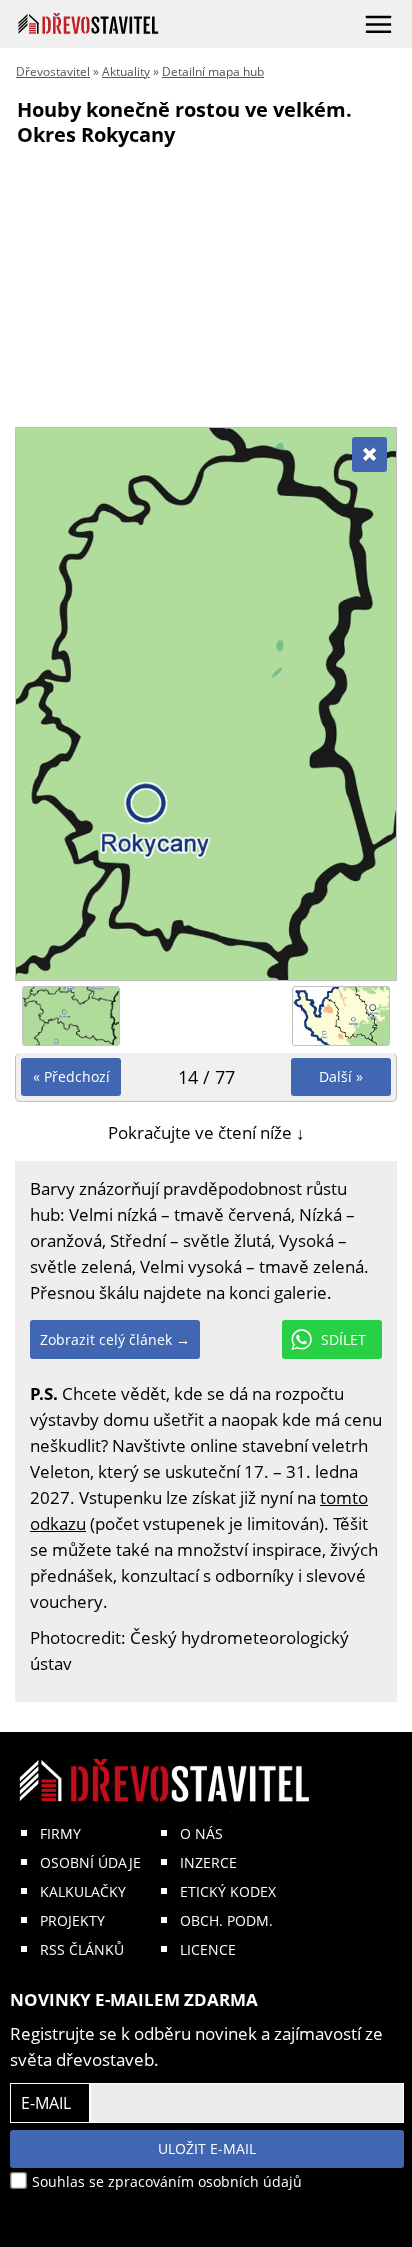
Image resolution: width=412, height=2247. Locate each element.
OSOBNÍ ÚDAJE (90, 1862)
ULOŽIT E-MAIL (207, 2148)
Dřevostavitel (53, 71)
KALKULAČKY (83, 1891)
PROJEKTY (72, 1920)
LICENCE (208, 1949)
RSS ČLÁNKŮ (82, 1949)
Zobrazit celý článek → (115, 1339)
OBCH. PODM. (226, 1920)
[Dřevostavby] (88, 23)
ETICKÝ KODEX (228, 1891)
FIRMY (60, 1833)
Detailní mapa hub (213, 71)
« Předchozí (71, 1076)
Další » (341, 1076)
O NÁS (201, 1833)
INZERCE (208, 1862)
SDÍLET (343, 1339)
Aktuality (126, 71)
